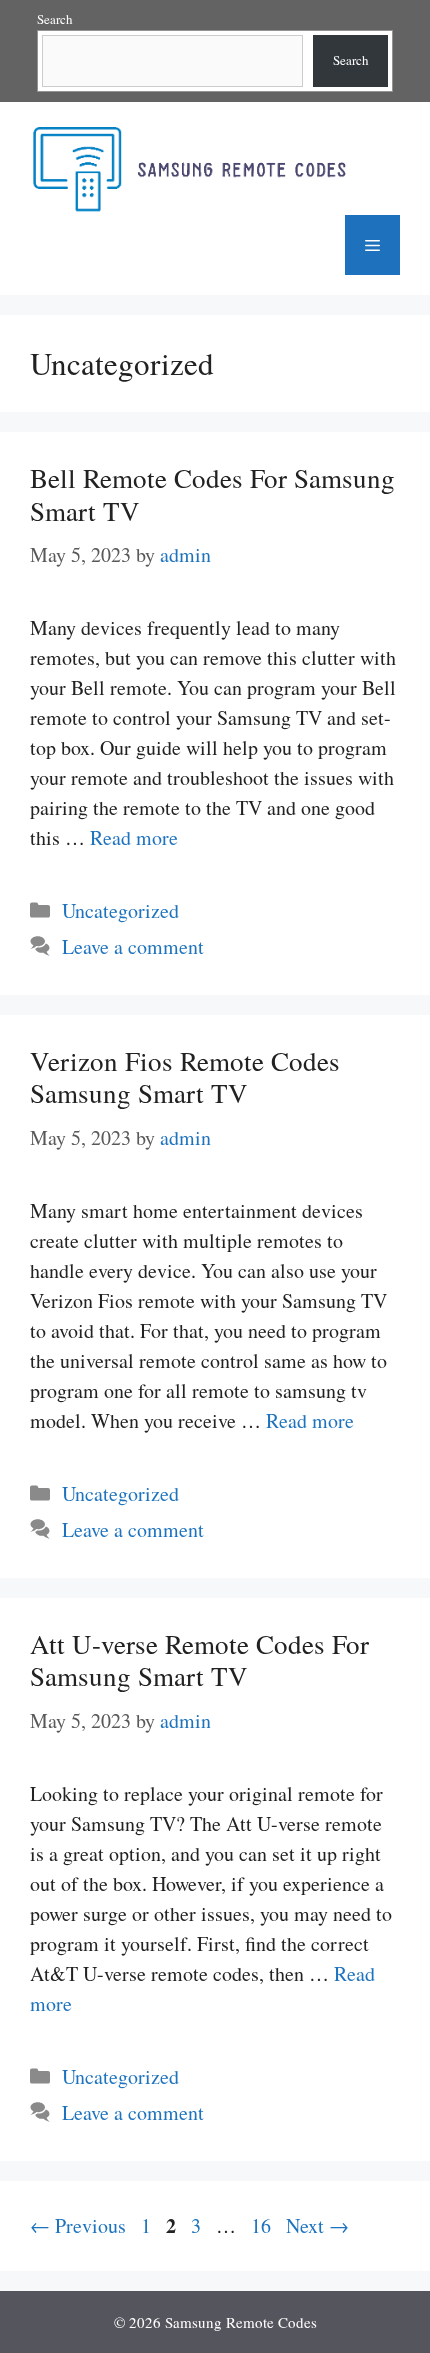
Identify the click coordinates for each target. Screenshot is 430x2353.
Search (55, 19)
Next (317, 2225)
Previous (78, 2225)
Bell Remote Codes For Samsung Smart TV (212, 494)
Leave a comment (133, 946)
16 (263, 2225)
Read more (134, 837)
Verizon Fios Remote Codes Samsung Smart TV (185, 1077)
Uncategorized (120, 910)
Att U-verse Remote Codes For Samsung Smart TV (199, 1660)
